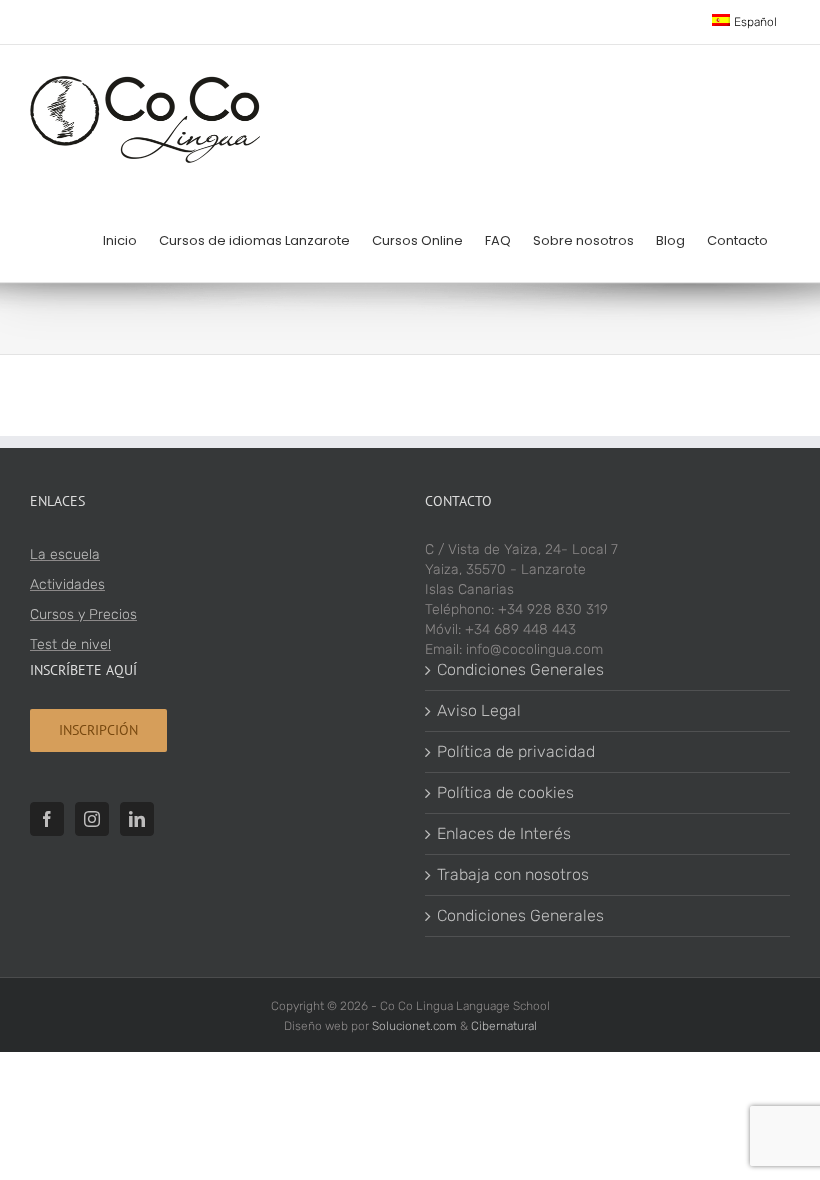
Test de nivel (70, 644)
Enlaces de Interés (504, 833)
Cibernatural (504, 1026)
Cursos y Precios (83, 614)
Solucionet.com (414, 1026)
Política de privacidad (516, 751)
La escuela (65, 554)
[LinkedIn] (137, 819)
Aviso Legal (479, 710)
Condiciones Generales (520, 669)
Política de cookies (505, 792)
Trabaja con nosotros (513, 874)
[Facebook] (47, 819)
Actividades (67, 584)
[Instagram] (92, 819)
